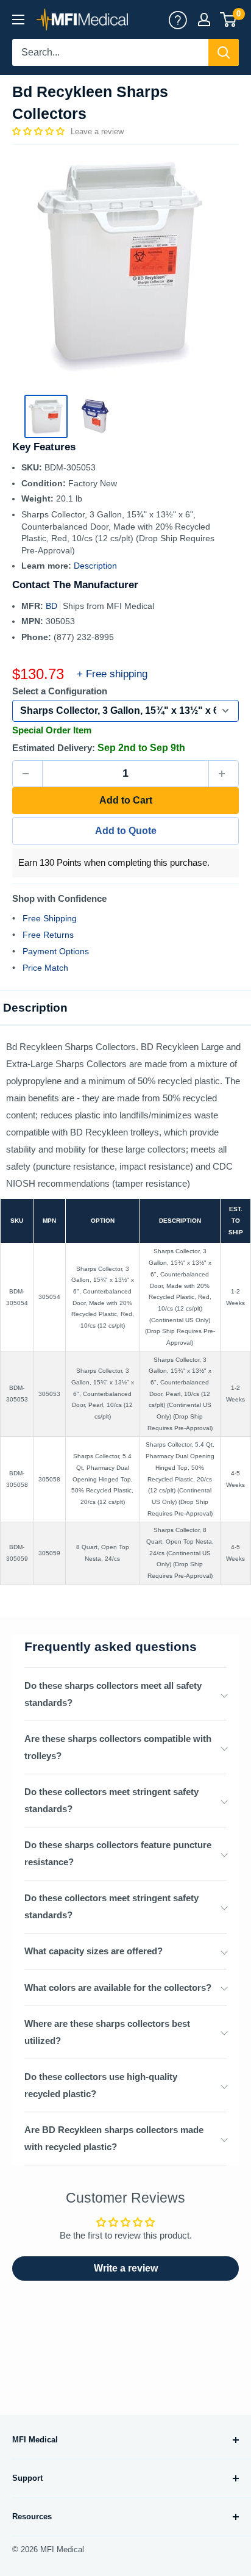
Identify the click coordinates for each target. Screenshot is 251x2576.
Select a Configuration (60, 691)
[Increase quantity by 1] (224, 774)
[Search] (224, 52)
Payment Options (56, 951)
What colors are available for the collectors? (118, 1988)
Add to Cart (126, 800)
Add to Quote (126, 831)
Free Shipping (50, 918)
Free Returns (48, 935)
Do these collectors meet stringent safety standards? (111, 1800)
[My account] (178, 20)
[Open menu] (18, 20)
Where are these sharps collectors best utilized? (107, 2032)
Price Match (45, 968)
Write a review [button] (126, 2268)
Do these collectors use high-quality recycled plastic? (101, 2085)
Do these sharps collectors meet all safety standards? (113, 1694)
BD (53, 606)
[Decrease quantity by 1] (27, 774)
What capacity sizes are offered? (94, 1951)
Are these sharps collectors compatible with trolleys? (118, 1747)
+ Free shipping (112, 674)
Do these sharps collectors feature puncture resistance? (118, 1853)
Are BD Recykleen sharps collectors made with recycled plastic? (114, 2138)
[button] (40, 131)
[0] (229, 20)
